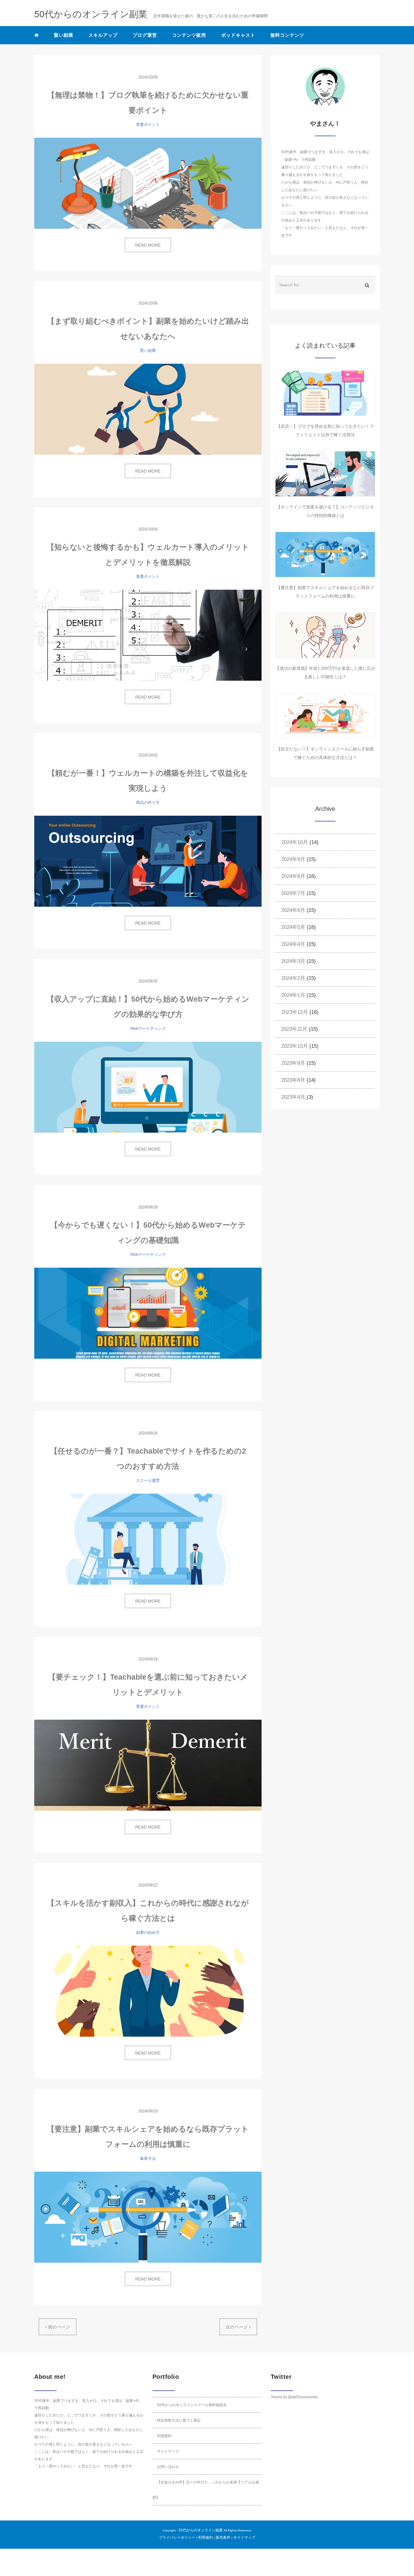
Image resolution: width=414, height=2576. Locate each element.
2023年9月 (293, 1063)
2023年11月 (294, 1029)
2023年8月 (293, 1080)
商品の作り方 (148, 802)
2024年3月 (293, 961)
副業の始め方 (148, 1932)
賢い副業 (64, 35)
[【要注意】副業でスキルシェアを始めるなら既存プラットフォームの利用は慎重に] (148, 2217)
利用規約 (164, 2436)
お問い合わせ (168, 2467)
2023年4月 (293, 1097)
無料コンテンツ (287, 35)
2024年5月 (293, 927)
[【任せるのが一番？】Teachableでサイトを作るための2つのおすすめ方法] (148, 1539)
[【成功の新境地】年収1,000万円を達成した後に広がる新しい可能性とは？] (325, 635)
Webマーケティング (148, 1028)
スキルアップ (103, 35)
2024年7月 (293, 893)
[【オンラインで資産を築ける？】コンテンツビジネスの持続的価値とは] (325, 474)
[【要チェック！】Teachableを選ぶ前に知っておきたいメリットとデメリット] (148, 1765)
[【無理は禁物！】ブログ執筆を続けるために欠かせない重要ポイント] (148, 183)
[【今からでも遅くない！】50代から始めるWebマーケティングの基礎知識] (148, 1313)
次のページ (237, 2327)
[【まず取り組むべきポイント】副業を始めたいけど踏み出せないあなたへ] (148, 409)
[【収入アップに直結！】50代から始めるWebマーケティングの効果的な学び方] (148, 1087)
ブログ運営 (145, 35)
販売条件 (223, 2537)
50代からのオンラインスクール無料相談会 (192, 2405)
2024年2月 (293, 978)
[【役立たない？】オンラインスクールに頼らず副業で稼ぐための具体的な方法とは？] (325, 716)
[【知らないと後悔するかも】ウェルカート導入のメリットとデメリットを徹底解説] (148, 635)
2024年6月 (293, 910)
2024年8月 (293, 876)
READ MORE (148, 245)
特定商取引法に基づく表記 (179, 2420)
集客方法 (148, 2158)
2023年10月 (295, 1046)
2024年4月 (293, 944)
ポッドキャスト (238, 35)
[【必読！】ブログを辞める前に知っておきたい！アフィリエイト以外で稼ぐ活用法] (325, 393)
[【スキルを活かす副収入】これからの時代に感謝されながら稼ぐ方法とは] (148, 1991)
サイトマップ (168, 2451)
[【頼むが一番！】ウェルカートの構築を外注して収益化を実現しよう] (148, 861)
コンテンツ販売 (189, 35)
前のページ (58, 2327)
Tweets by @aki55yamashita (294, 2397)
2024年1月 (293, 995)
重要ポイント (148, 125)
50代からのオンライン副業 (201, 2530)
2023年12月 (295, 1012)
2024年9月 (293, 859)
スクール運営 (148, 1480)
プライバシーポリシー (177, 2537)
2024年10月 (295, 842)
